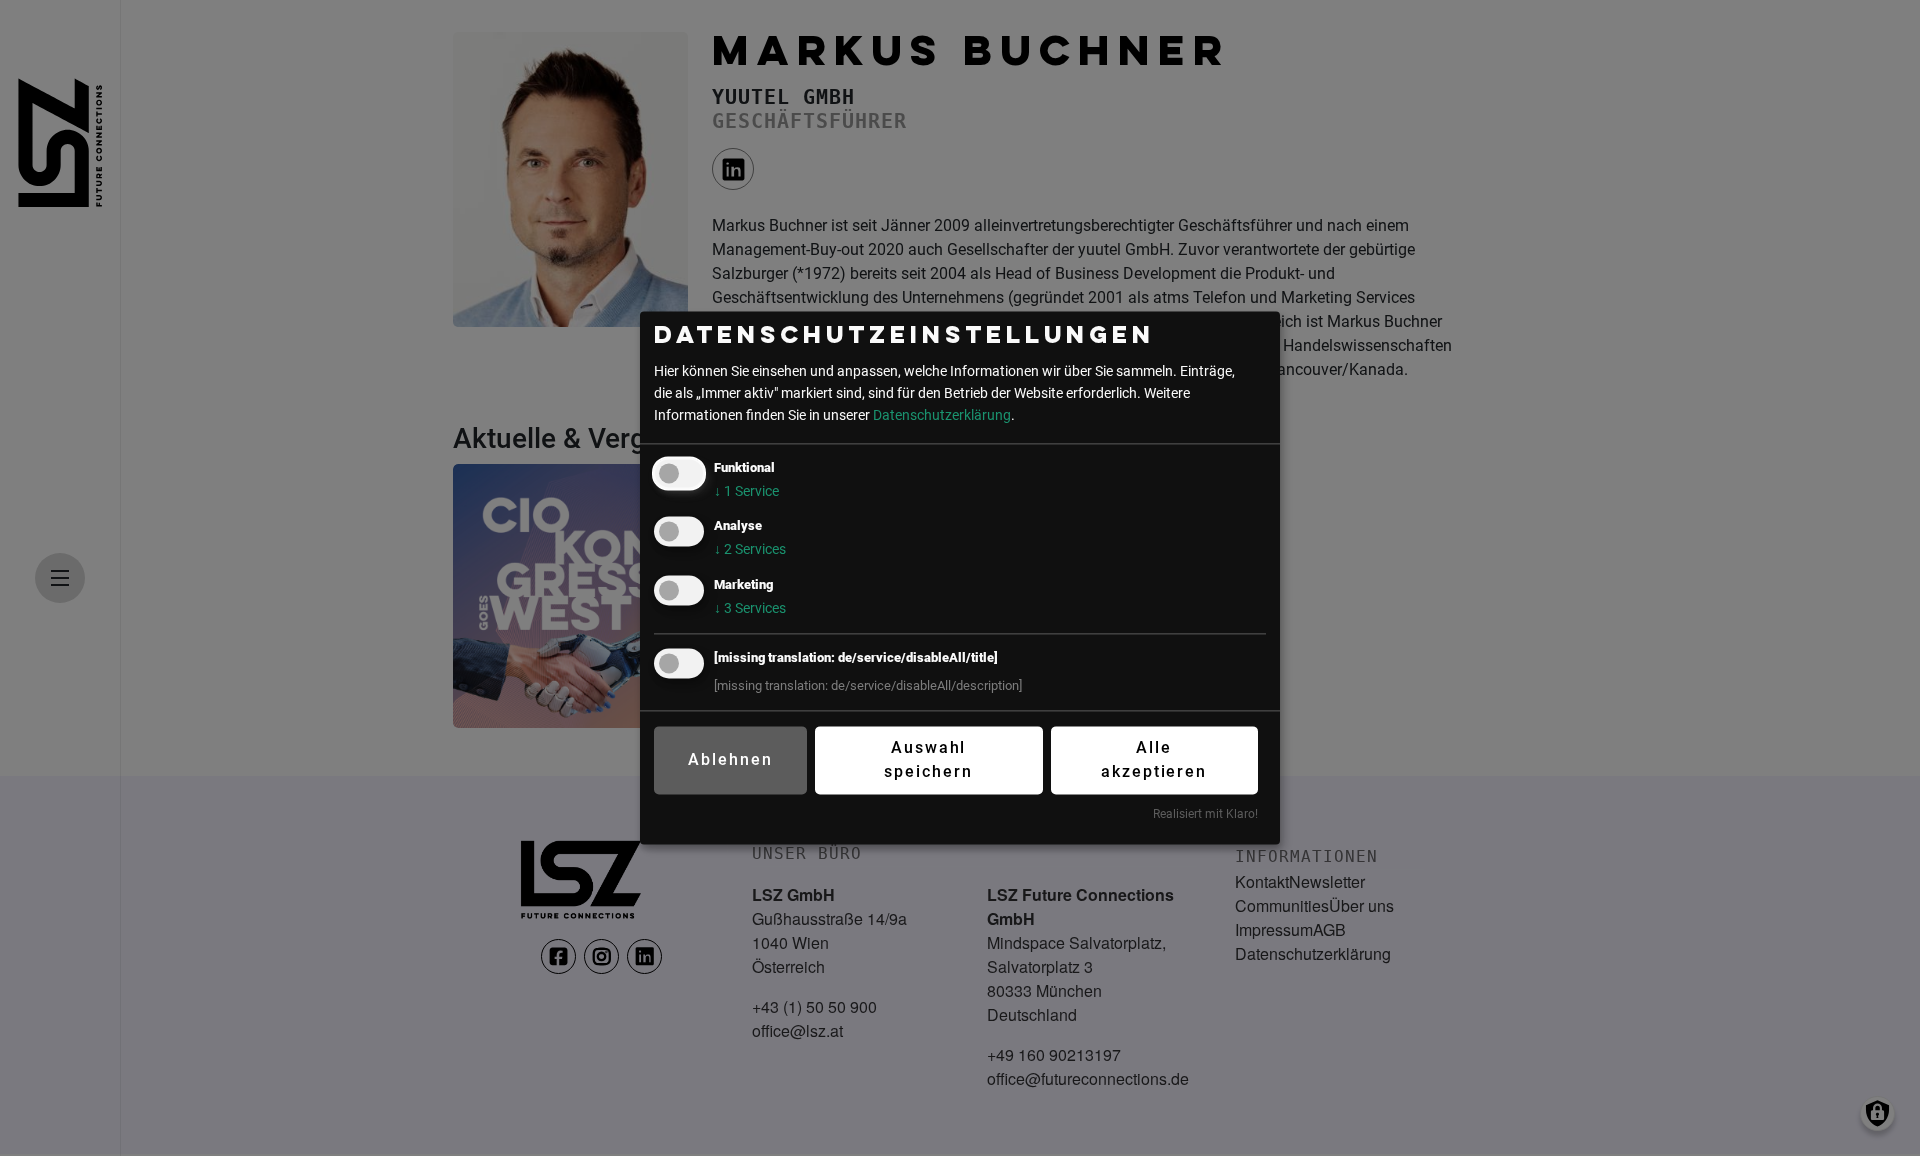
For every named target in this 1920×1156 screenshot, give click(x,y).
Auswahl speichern (928, 759)
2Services (750, 550)
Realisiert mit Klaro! (1205, 814)
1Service (746, 492)
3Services (750, 608)
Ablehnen (730, 759)
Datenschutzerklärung (942, 415)
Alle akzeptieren (1154, 759)
